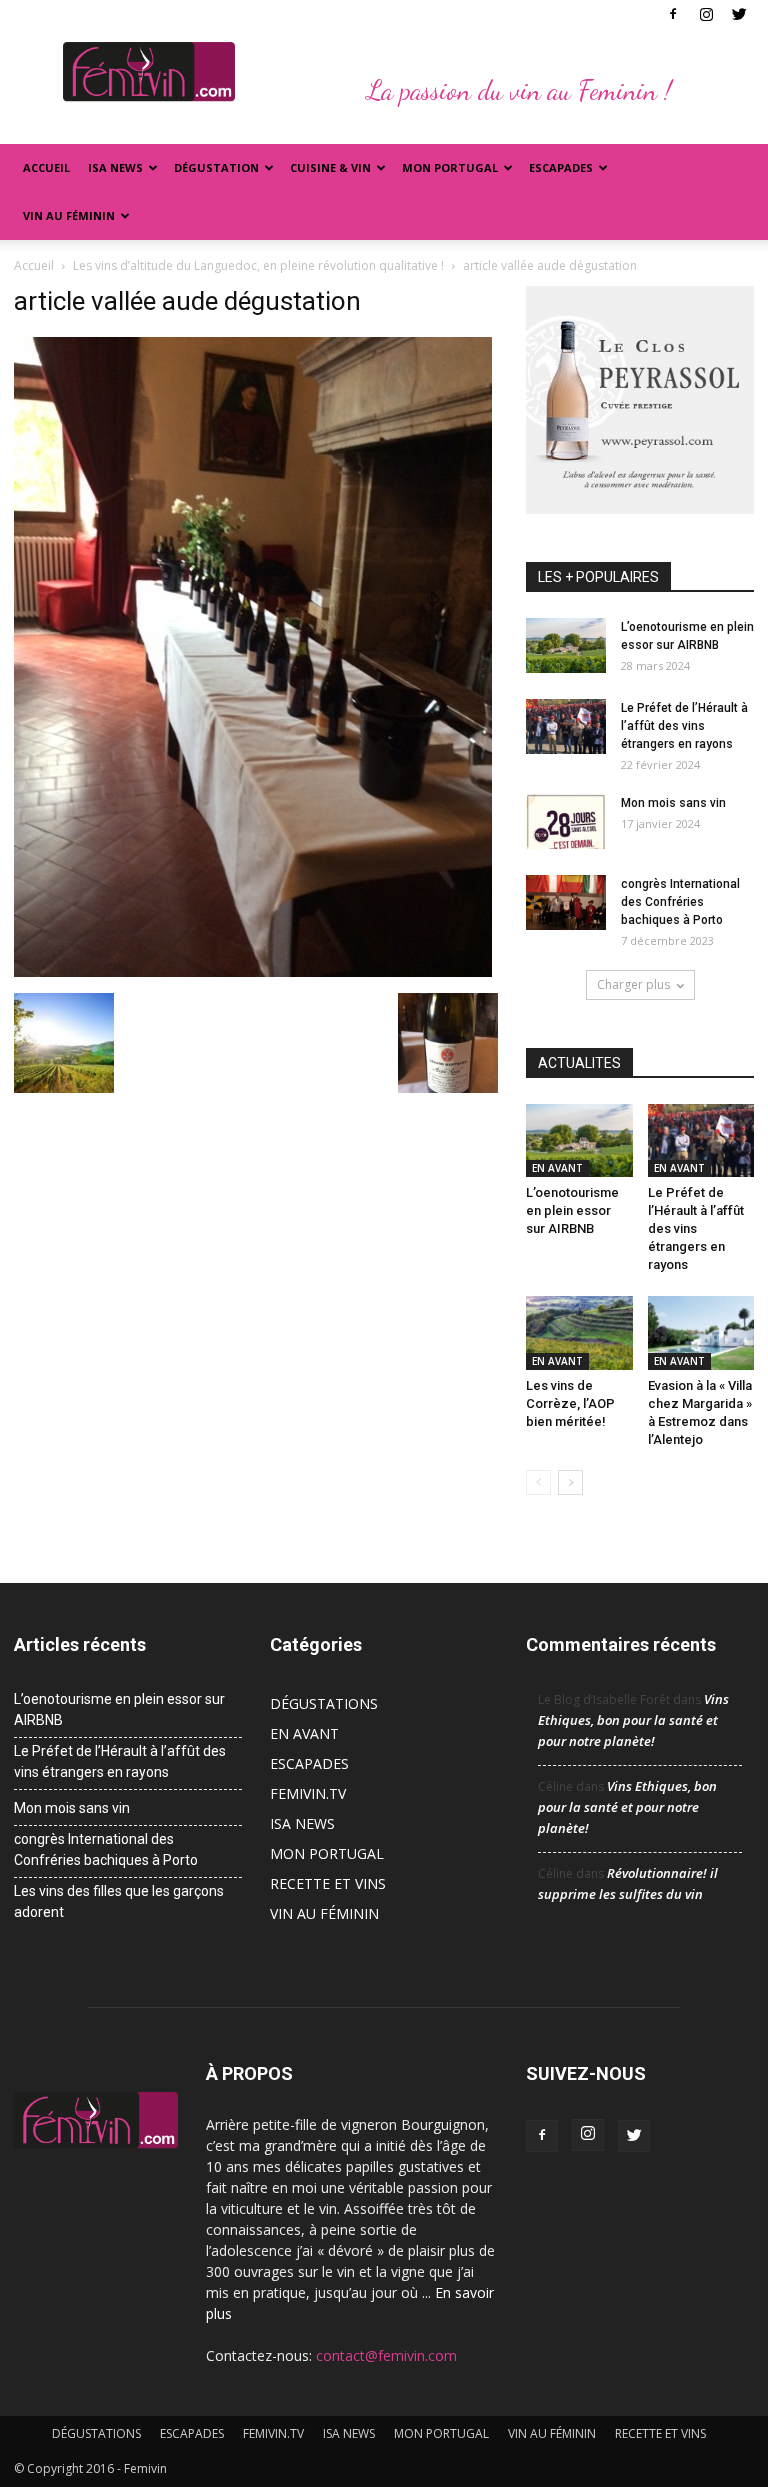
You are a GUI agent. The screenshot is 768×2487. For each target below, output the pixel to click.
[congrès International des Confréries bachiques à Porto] (566, 902)
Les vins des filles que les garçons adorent (119, 1901)
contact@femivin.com (386, 2355)
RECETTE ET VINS (328, 1883)
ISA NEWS (115, 167)
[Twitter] (739, 14)
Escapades (561, 167)
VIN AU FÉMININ (69, 215)
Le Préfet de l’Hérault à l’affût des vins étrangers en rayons (684, 726)
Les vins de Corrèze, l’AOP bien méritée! (570, 1403)
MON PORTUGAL (450, 167)
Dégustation (216, 167)
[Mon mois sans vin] (566, 821)
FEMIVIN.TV (308, 1793)
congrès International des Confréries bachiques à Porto (680, 902)
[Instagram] (706, 14)
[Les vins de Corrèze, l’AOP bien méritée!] (579, 1332)
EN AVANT (557, 1168)
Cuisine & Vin (330, 167)
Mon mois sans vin (673, 803)
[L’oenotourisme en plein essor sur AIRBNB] (566, 645)
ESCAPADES (309, 1763)
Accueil (46, 167)
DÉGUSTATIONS (324, 1703)
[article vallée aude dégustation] (253, 972)
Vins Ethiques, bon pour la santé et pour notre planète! (633, 1720)
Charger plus (633, 984)
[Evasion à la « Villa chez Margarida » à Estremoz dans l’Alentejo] (701, 1332)
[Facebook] (673, 14)
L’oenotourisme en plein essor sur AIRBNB (572, 1210)
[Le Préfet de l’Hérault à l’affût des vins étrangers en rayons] (566, 726)
